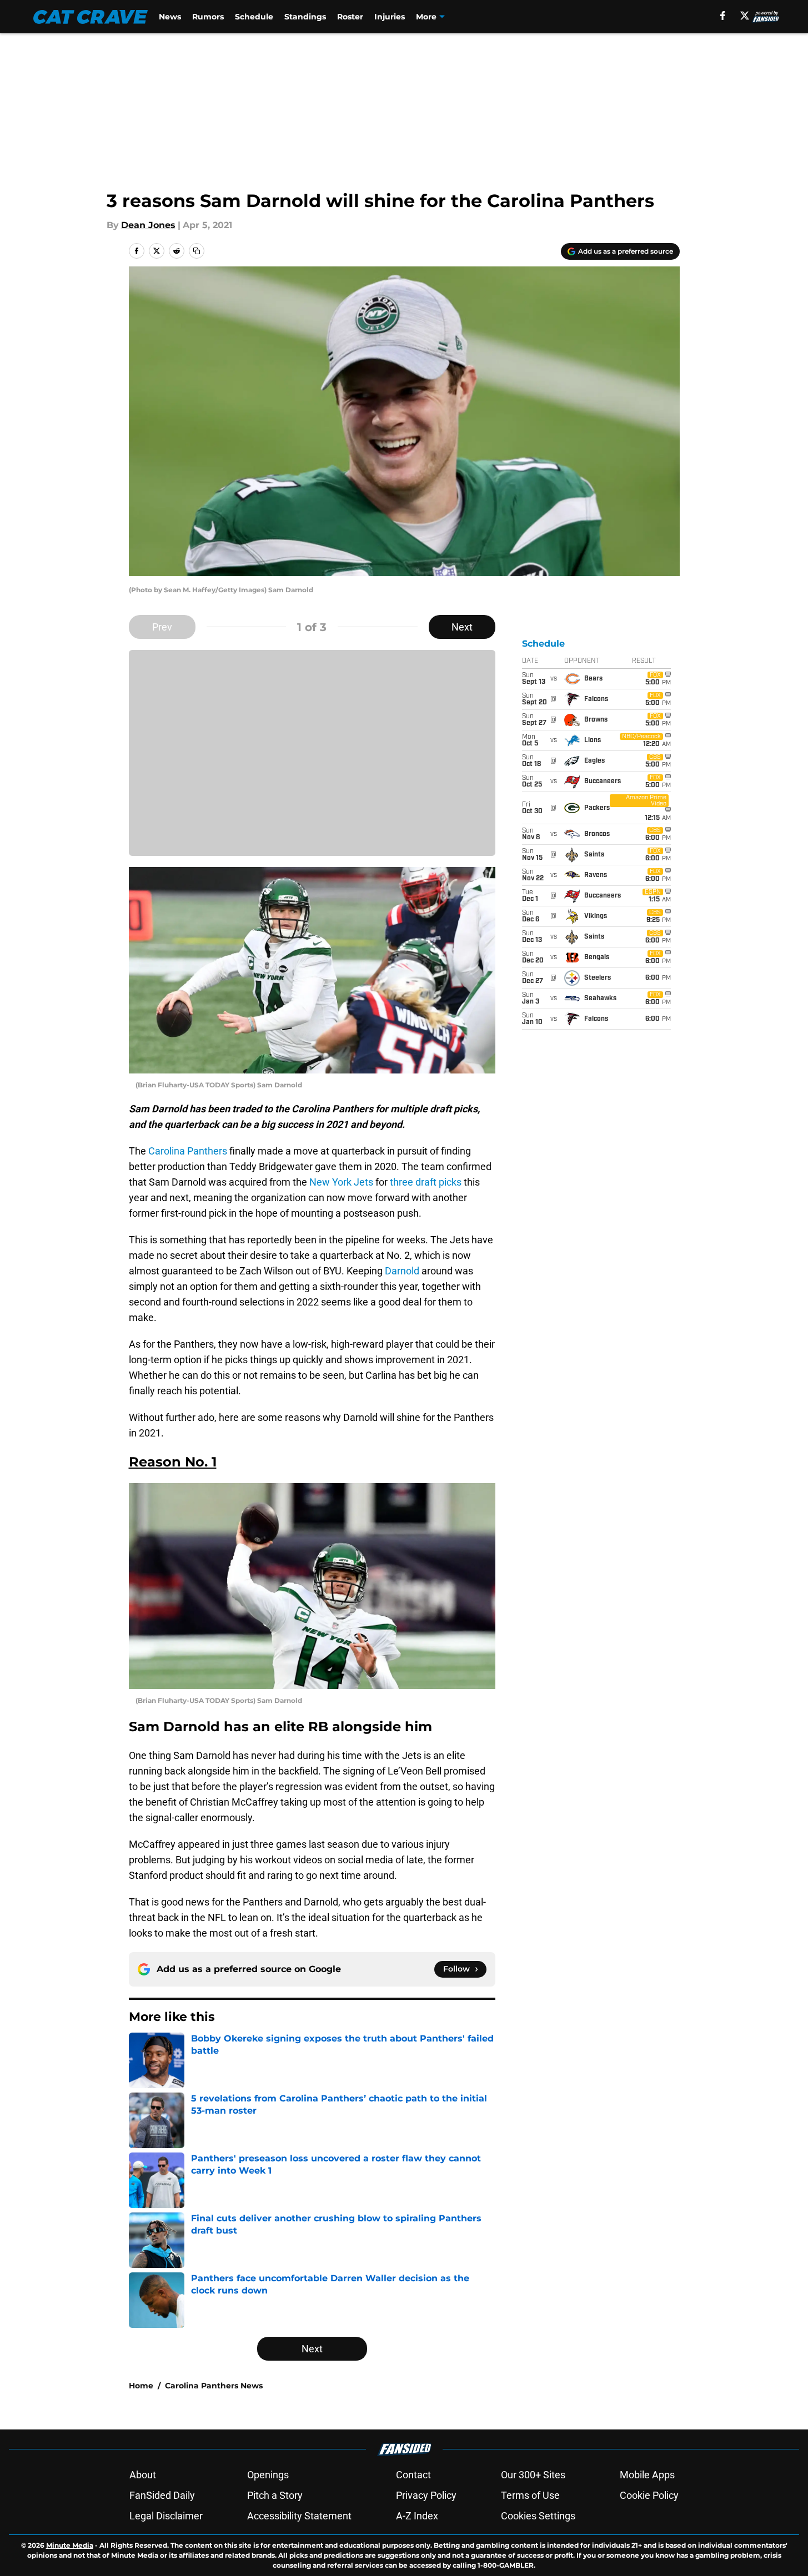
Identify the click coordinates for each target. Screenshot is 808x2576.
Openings (268, 2475)
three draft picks (426, 1182)
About (143, 2475)
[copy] (197, 251)
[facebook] (723, 16)
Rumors (208, 17)
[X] (745, 16)
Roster (350, 17)
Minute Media (70, 2545)
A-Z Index (417, 2516)
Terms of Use (530, 2495)
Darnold (402, 1271)
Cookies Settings (538, 2516)
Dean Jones (148, 225)
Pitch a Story (275, 2495)
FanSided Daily (162, 2495)
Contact (413, 2475)
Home (141, 2386)
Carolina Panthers (187, 1151)
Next (462, 627)
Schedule (254, 17)
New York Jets (341, 1182)
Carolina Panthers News (214, 2386)
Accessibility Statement (299, 2516)
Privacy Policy (426, 2495)
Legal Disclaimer (166, 2516)
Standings (305, 17)
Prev (162, 627)
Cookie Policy (649, 2495)
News (170, 17)
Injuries (390, 17)
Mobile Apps (647, 2475)
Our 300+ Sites (533, 2475)
